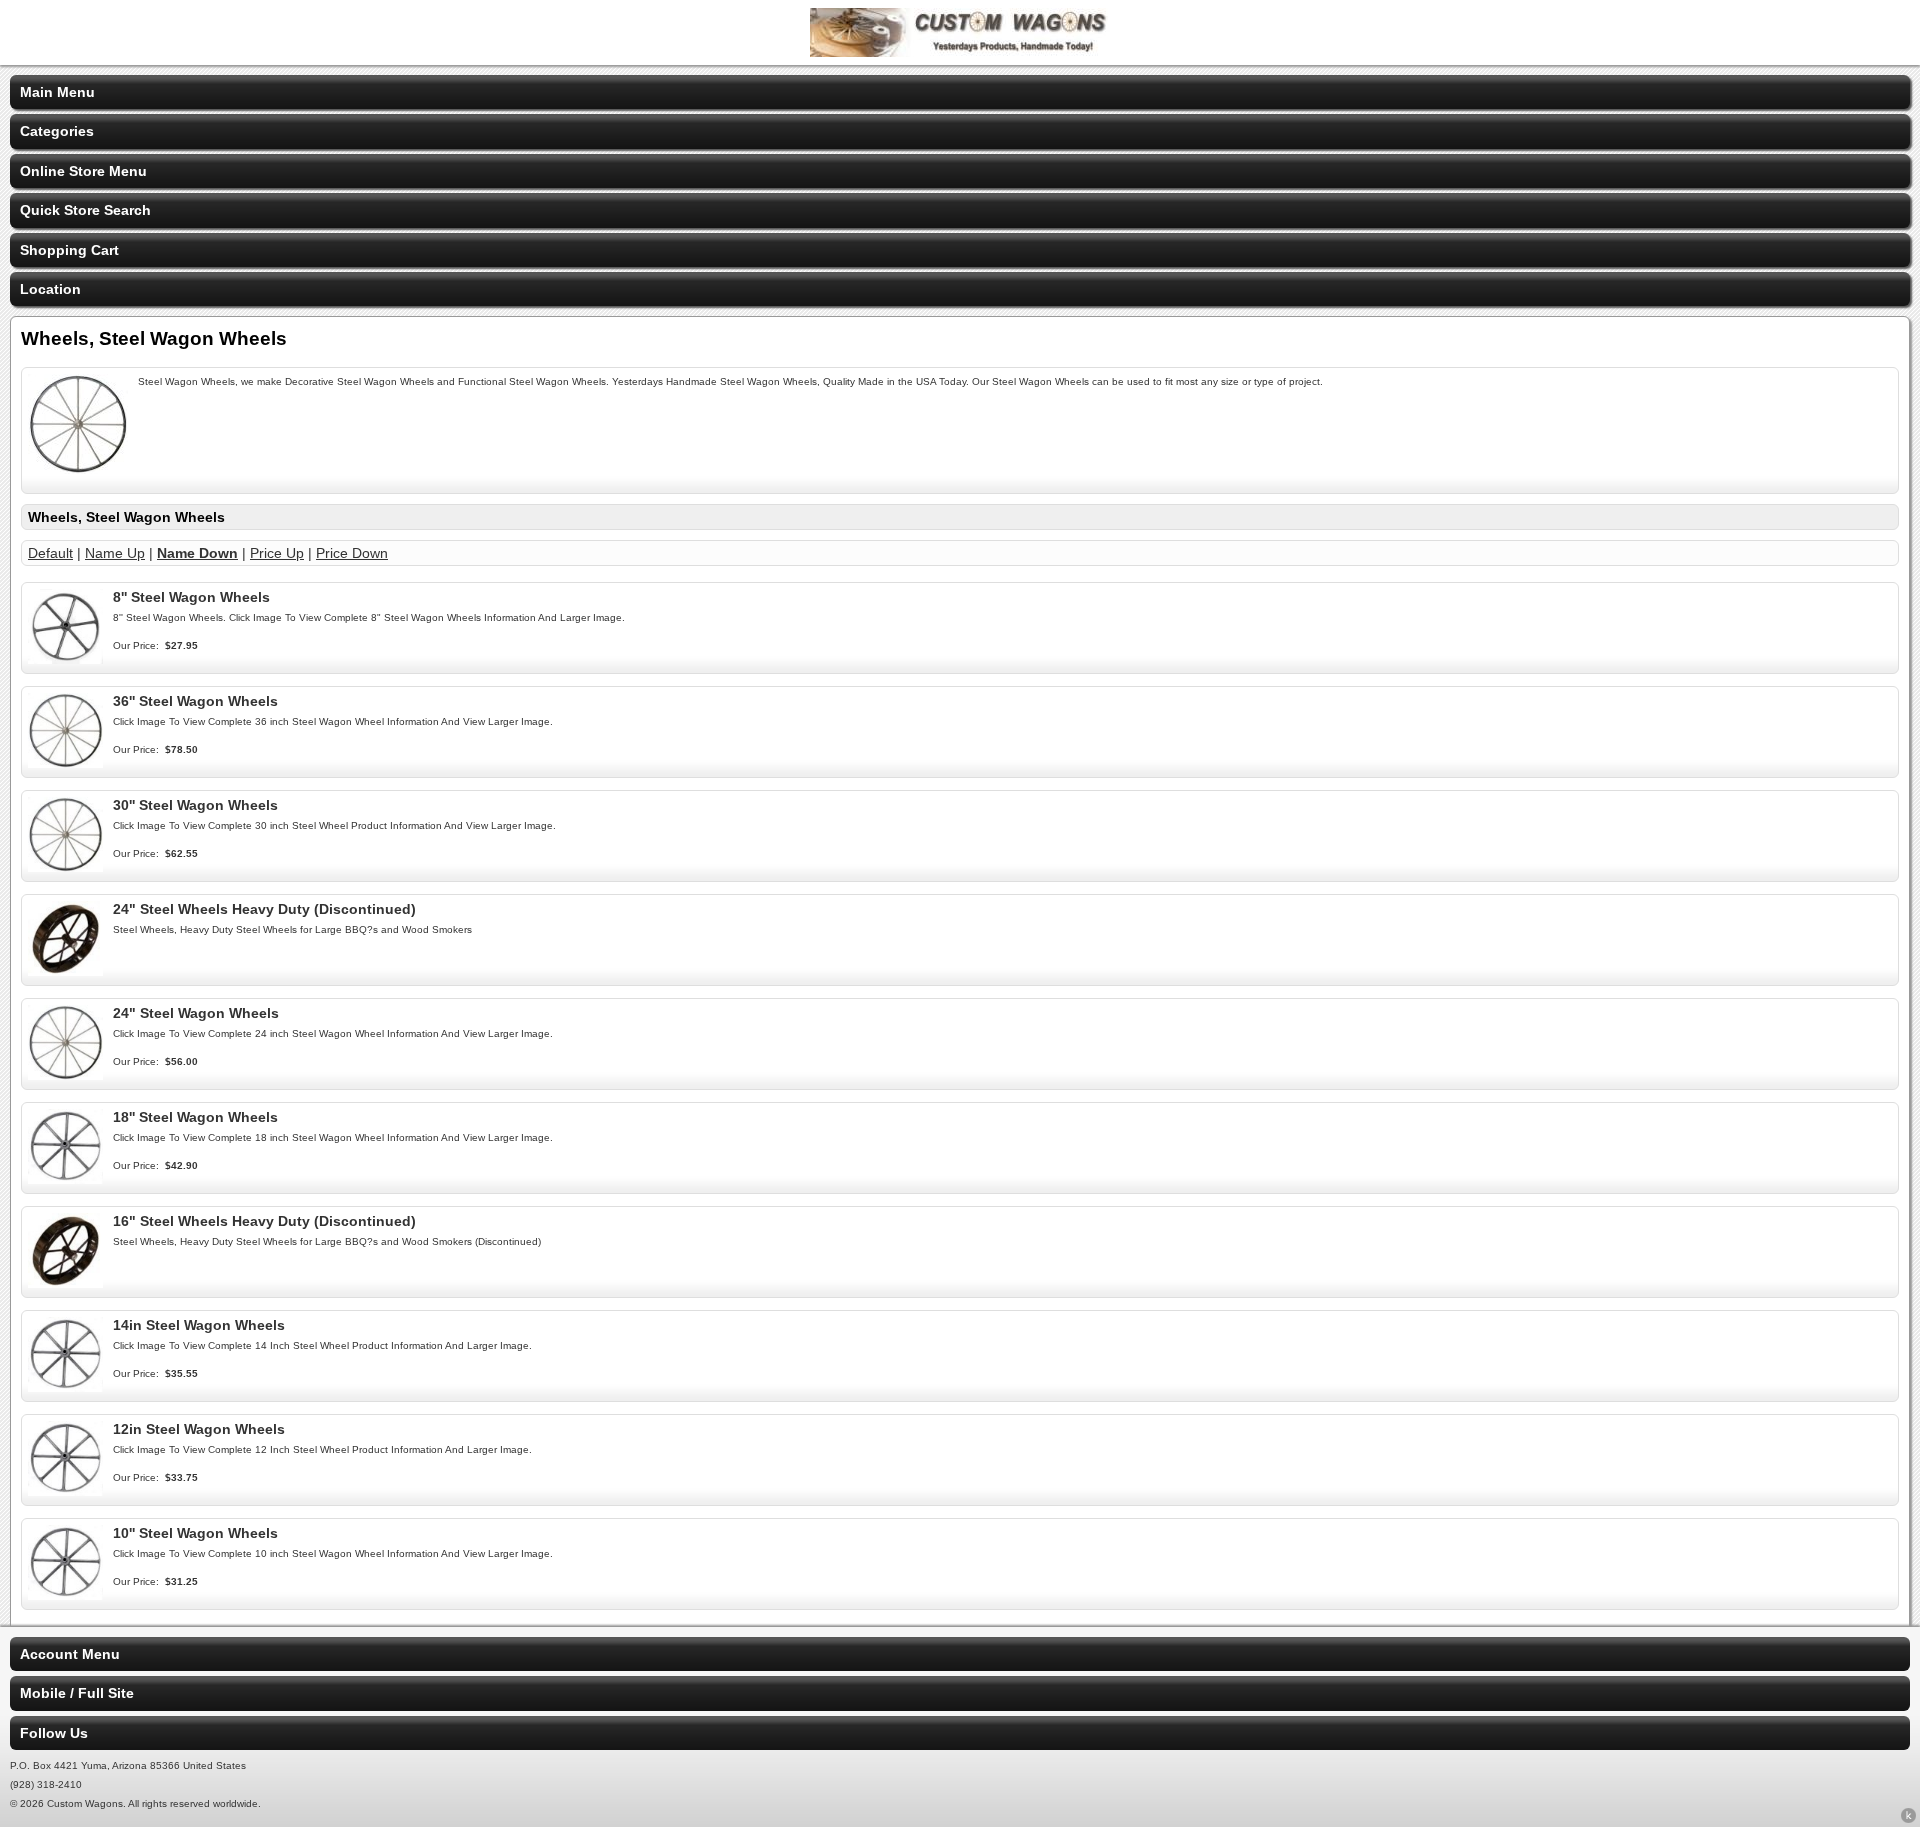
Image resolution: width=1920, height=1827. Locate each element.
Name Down (197, 553)
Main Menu (57, 92)
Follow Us (54, 1733)
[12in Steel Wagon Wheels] (65, 1491)
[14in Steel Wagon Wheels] (65, 1387)
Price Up (277, 553)
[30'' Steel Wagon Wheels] (65, 867)
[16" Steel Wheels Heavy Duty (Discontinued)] (65, 1283)
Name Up (115, 553)
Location (50, 289)
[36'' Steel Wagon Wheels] (65, 763)
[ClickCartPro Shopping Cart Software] (1908, 1819)
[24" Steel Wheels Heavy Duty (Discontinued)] (65, 971)
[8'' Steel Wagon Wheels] (65, 659)
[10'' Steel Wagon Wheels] (65, 1595)
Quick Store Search (85, 210)
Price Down (352, 553)
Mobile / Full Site (77, 1693)
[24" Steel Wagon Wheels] (65, 1075)
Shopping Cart (69, 250)
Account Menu (70, 1654)
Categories (57, 131)
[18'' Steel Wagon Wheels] (65, 1179)
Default (50, 553)
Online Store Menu (83, 171)
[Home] (960, 52)
